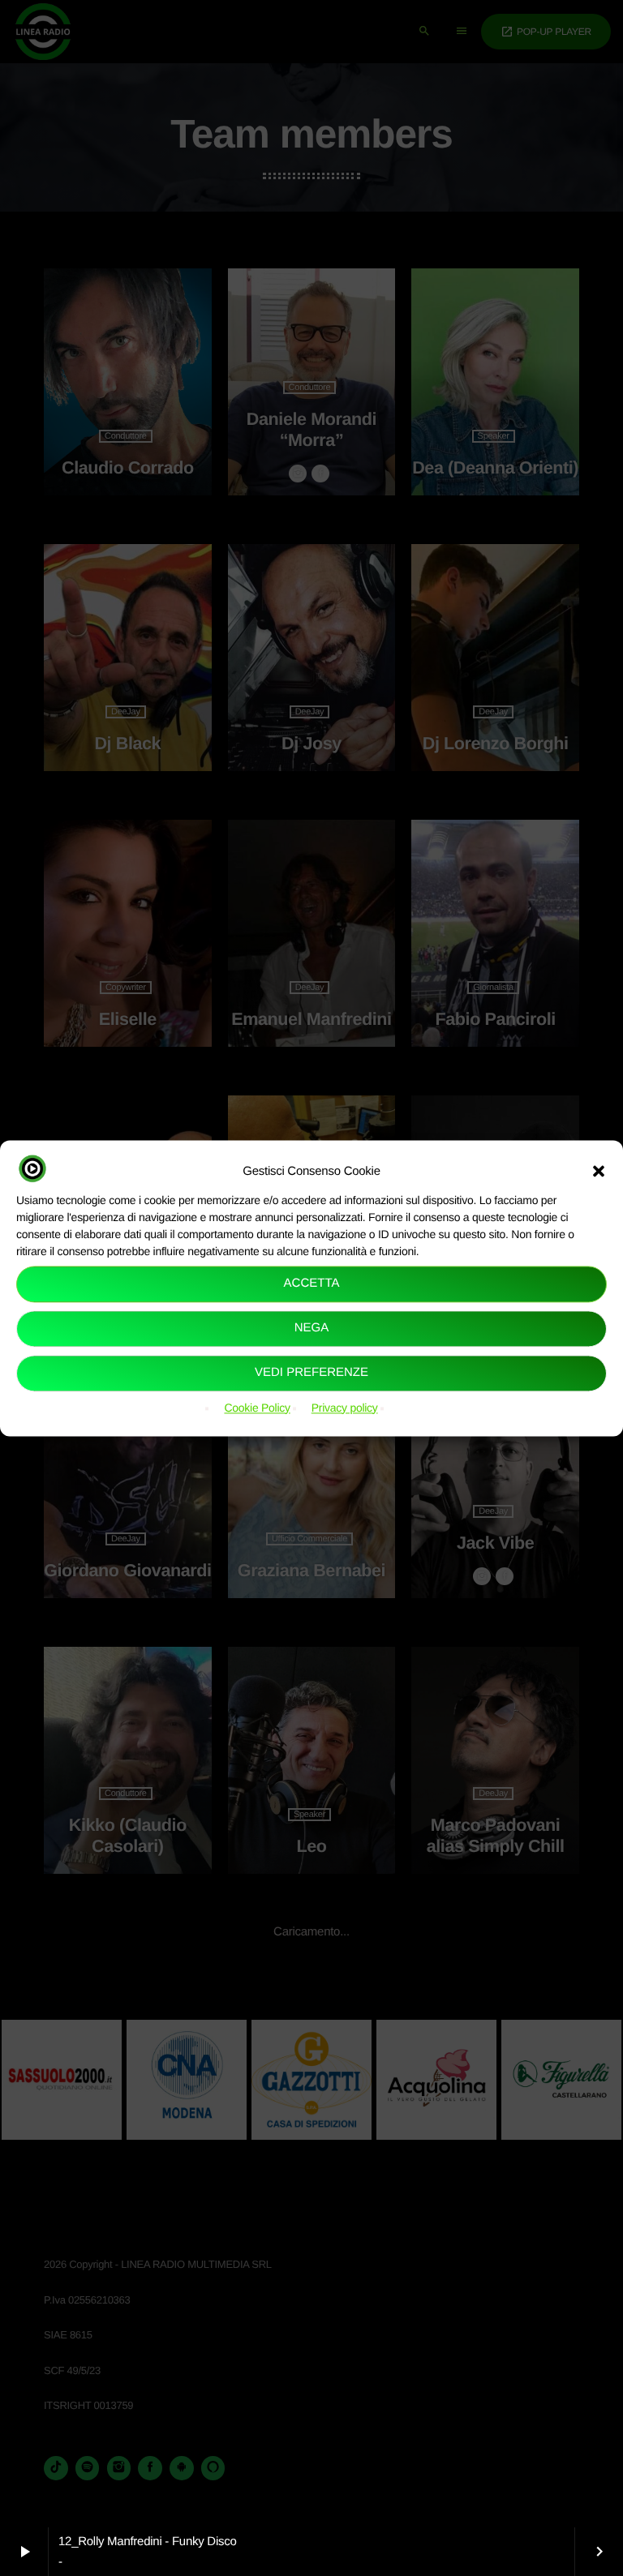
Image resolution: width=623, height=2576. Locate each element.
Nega (312, 1329)
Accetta (312, 1284)
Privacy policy (345, 1408)
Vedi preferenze (311, 1373)
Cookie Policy (257, 1408)
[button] (599, 1171)
